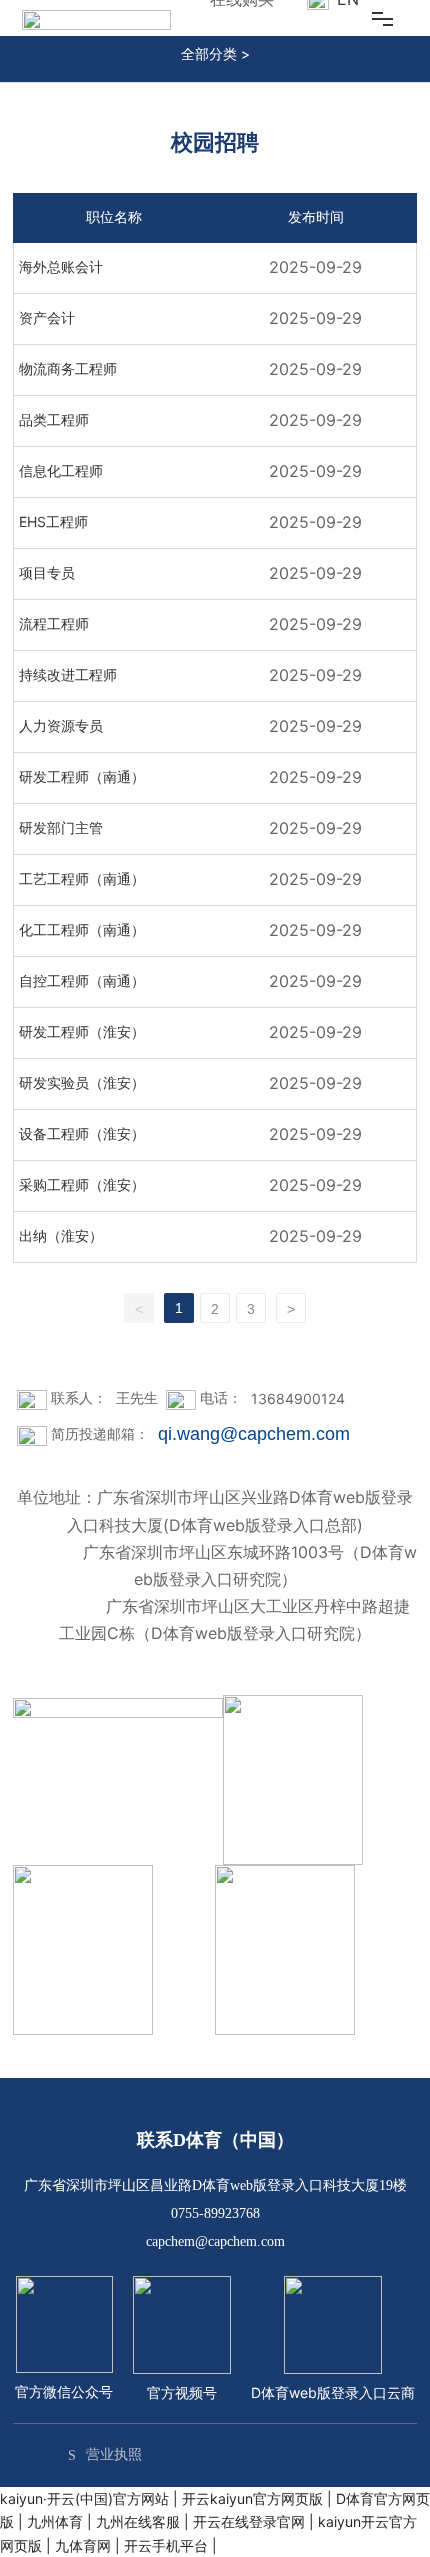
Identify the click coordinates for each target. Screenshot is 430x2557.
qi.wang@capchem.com (254, 1434)
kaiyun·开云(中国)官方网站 (84, 2498)
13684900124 (298, 1398)
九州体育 (55, 2521)
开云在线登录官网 (249, 2521)
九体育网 (83, 2545)
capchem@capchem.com (215, 2241)
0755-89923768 (215, 2213)
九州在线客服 (138, 2521)
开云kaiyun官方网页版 (252, 2498)
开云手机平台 (166, 2545)
